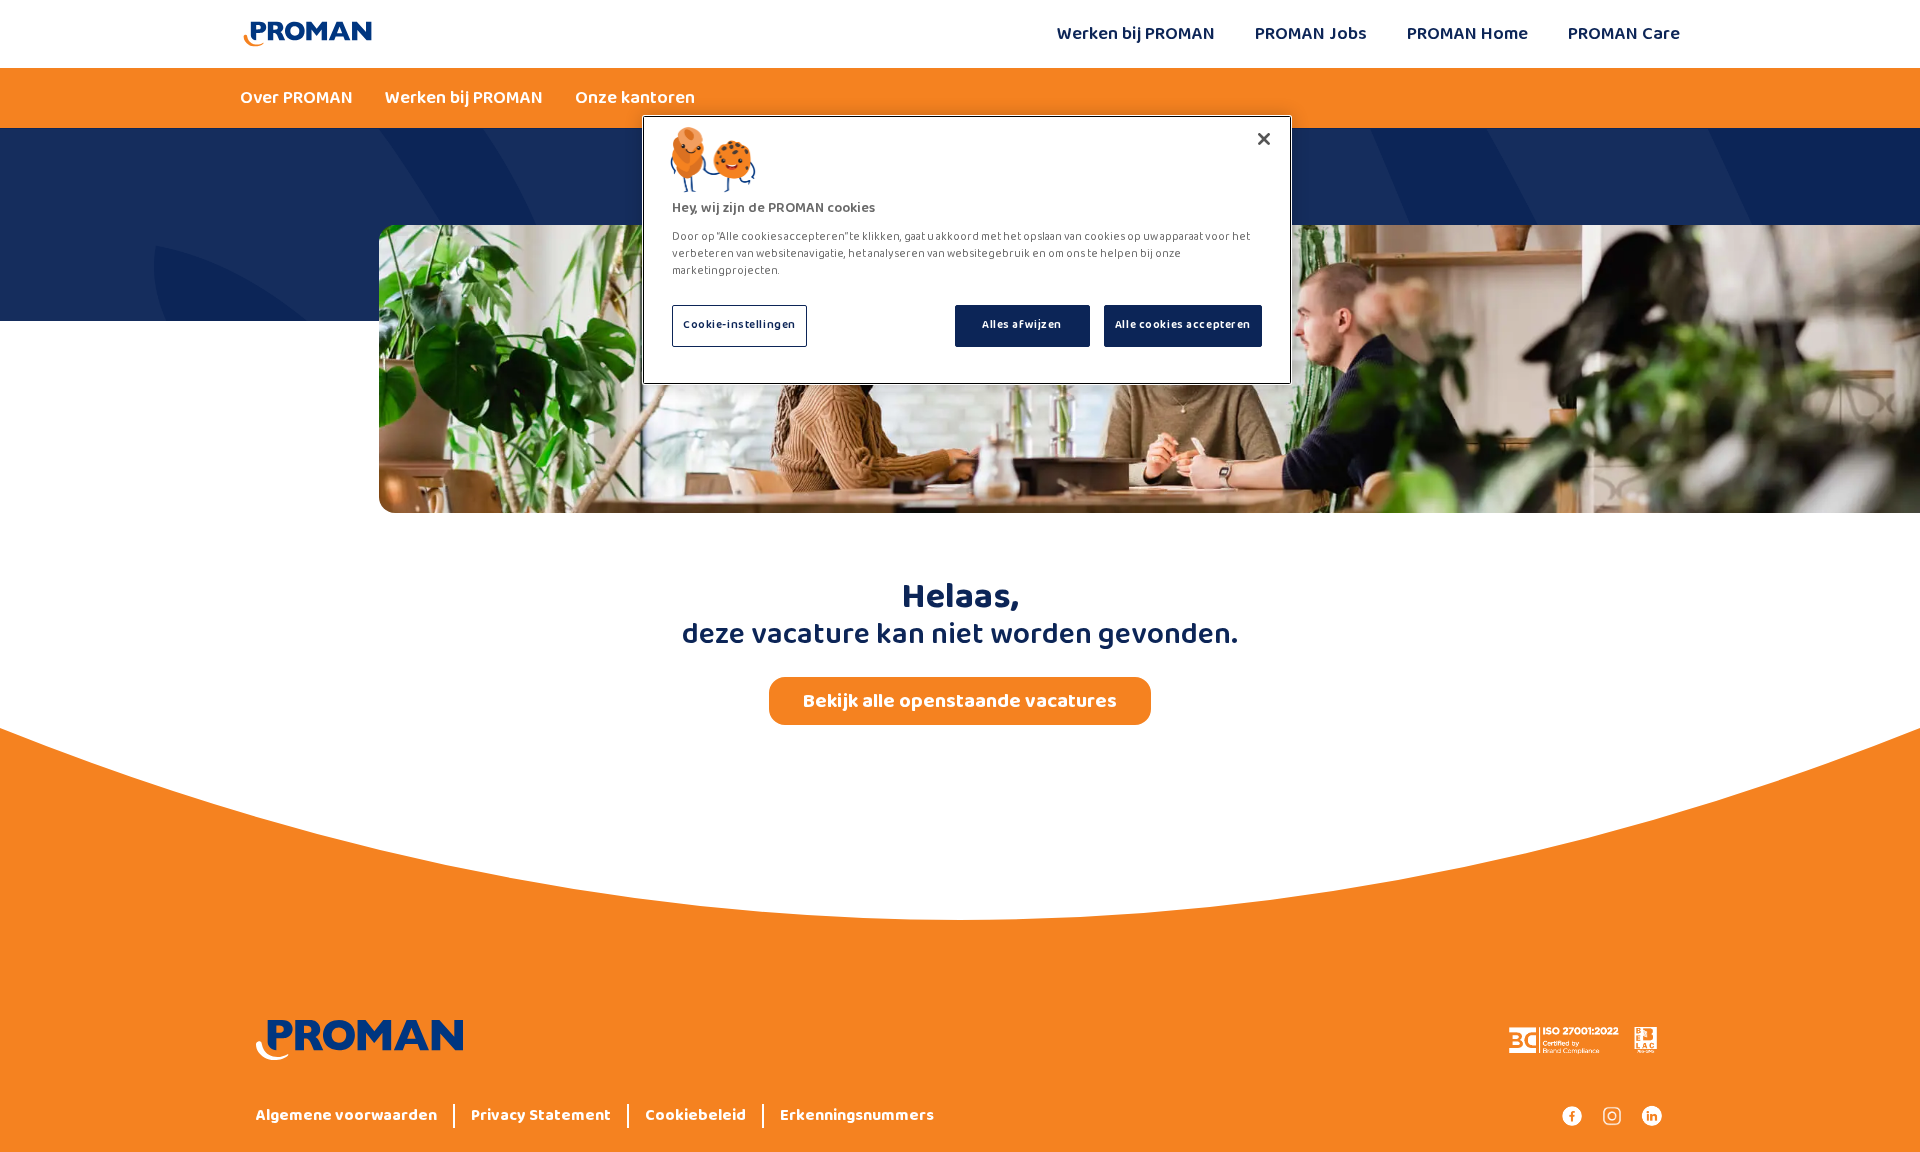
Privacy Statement (541, 1116)
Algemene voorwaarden (346, 1116)
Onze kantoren (635, 98)
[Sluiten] (1264, 139)
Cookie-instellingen (739, 325)
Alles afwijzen (1022, 325)
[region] (967, 250)
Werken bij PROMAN (1136, 34)
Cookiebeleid (695, 1116)
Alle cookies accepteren (1183, 325)
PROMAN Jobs (1311, 34)
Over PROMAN (296, 98)
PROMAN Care (1624, 34)
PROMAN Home (1467, 34)
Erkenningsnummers (857, 1116)
